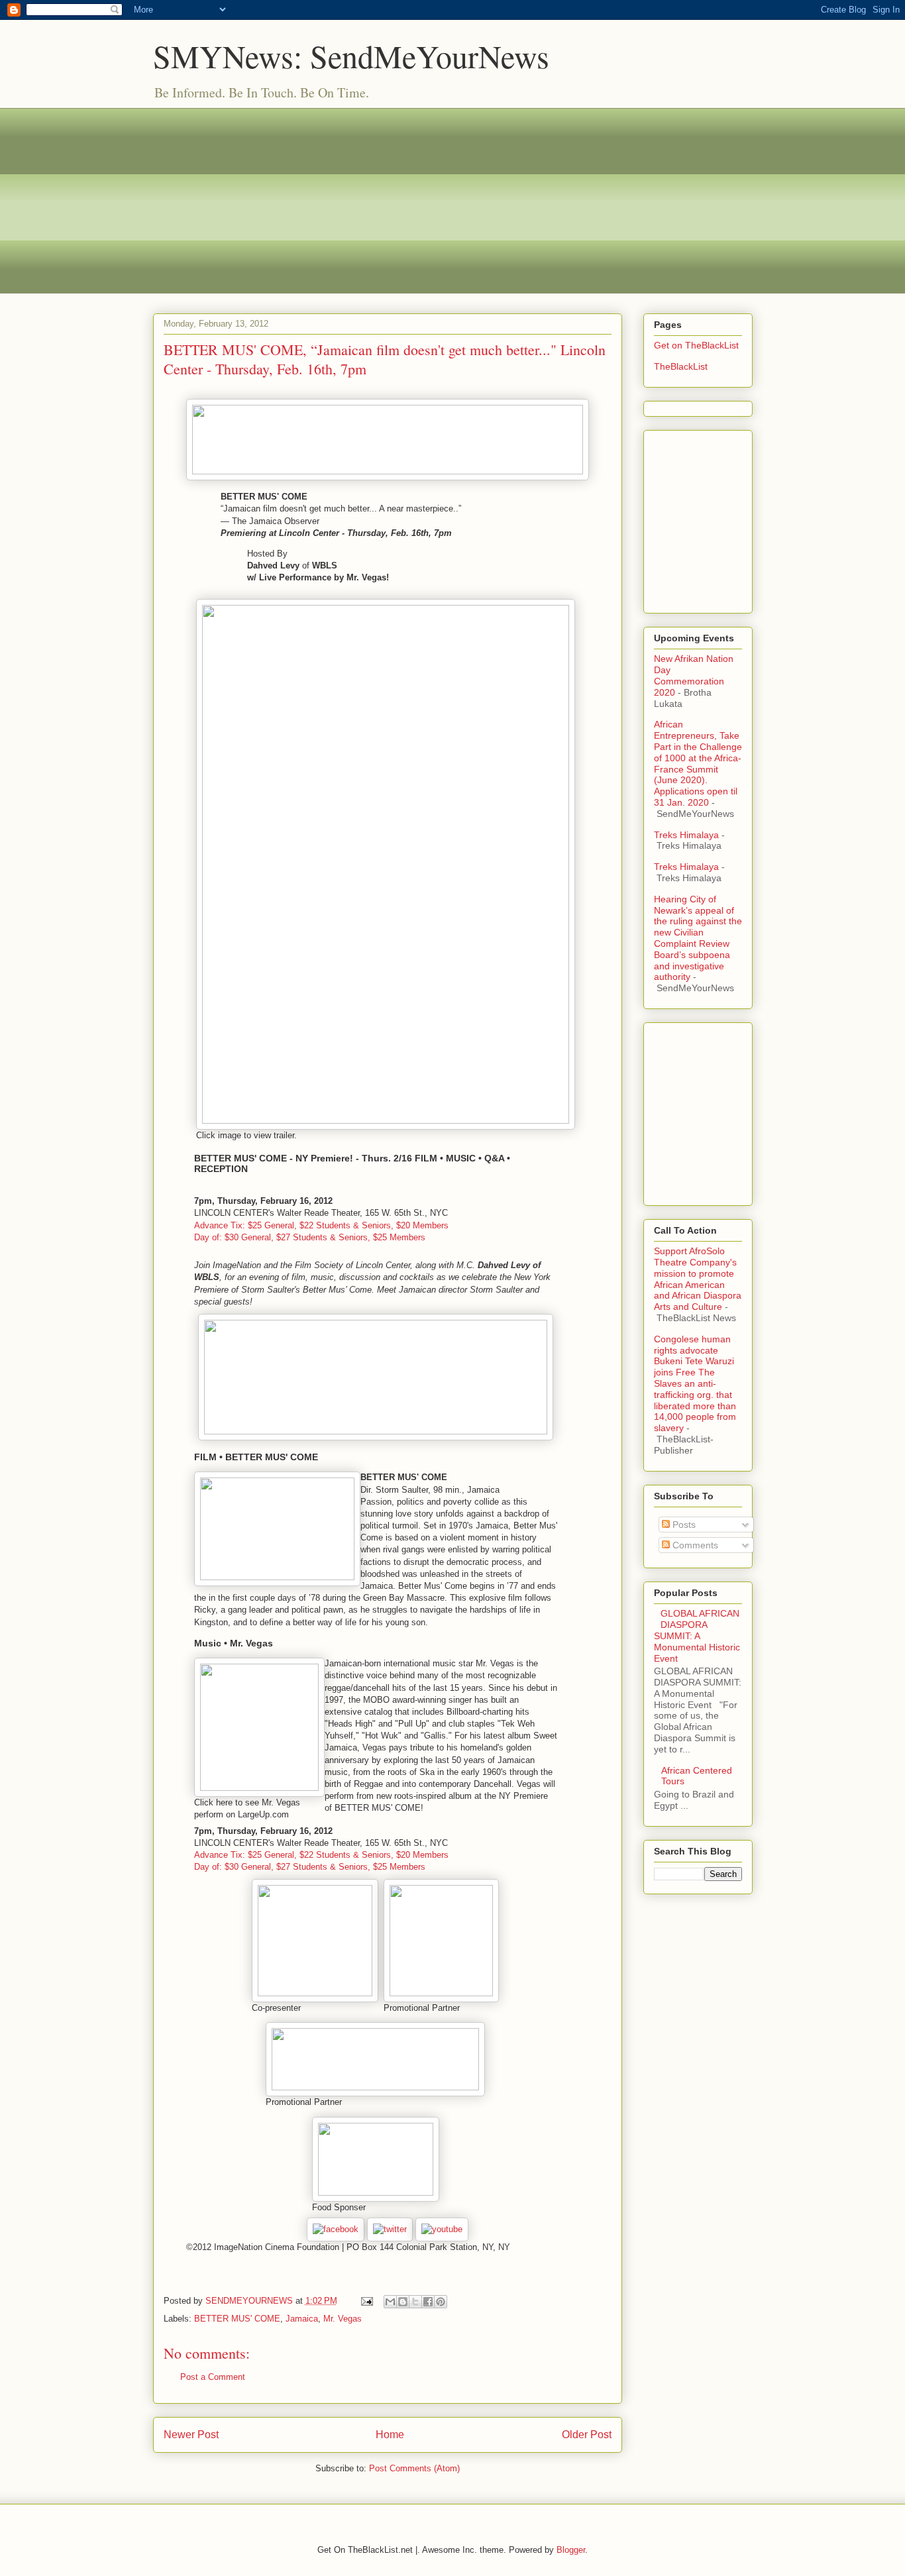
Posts (683, 1525)
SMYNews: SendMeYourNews (351, 56)
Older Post (587, 2435)
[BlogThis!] (403, 2302)
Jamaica (302, 2319)
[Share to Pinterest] (441, 2302)
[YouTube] (442, 2229)
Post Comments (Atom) (414, 2468)
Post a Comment (213, 2377)
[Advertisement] (453, 201)
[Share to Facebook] (428, 2302)
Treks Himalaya (686, 835)
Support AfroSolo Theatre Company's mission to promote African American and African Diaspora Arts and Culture (698, 1279)
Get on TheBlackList (696, 345)
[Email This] (390, 2302)
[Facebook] (336, 2229)
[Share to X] (415, 2302)
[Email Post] (367, 2301)
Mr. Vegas (343, 2319)
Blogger (571, 2550)
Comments (694, 1545)
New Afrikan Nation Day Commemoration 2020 (694, 675)
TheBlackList (681, 366)
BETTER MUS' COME (237, 2319)
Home (390, 2435)
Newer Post (191, 2435)
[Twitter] (390, 2229)
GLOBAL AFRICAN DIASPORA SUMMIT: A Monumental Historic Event (697, 1636)
